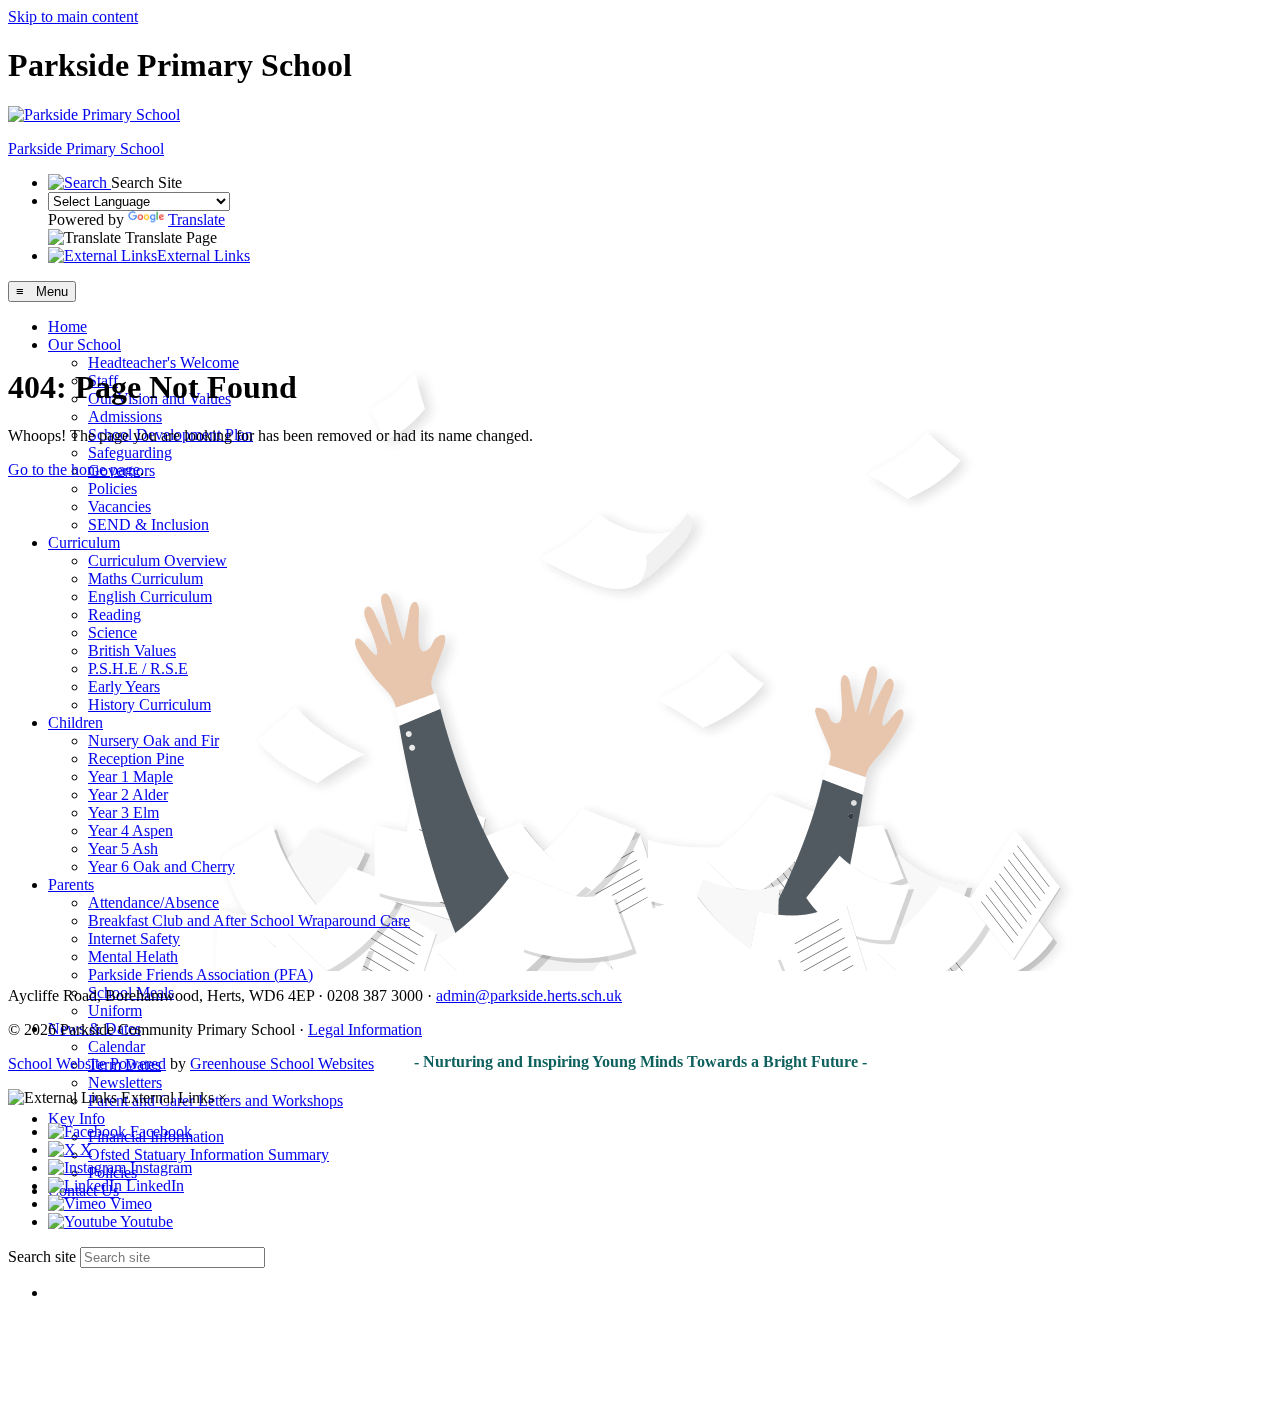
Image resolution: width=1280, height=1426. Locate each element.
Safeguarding (130, 452)
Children (75, 722)
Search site (42, 1256)
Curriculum (84, 542)
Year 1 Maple (130, 776)
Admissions (125, 416)
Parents (71, 884)
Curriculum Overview (157, 560)
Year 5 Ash (123, 848)
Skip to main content (73, 16)
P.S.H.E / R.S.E (138, 668)
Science (112, 632)
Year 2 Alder (128, 794)
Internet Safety (134, 938)
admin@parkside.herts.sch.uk (529, 995)
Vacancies (119, 506)
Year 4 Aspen (130, 830)
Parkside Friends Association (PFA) (200, 974)
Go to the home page (74, 469)
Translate (196, 219)
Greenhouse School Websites (282, 1063)
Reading (114, 614)
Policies (112, 488)
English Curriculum (150, 596)
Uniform (115, 1010)
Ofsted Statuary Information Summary (208, 1154)
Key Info (76, 1118)
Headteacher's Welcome (163, 362)
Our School (84, 344)
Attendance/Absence (153, 902)
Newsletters (125, 1082)
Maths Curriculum (145, 578)
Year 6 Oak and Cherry (161, 866)
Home (67, 326)
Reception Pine (136, 758)
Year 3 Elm (123, 812)
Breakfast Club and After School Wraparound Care (249, 920)
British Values (132, 650)
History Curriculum (149, 704)
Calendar (116, 1046)
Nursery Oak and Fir (153, 740)
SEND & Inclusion (148, 524)
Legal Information (365, 1029)
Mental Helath (133, 956)
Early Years (124, 686)
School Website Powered (87, 1063)
